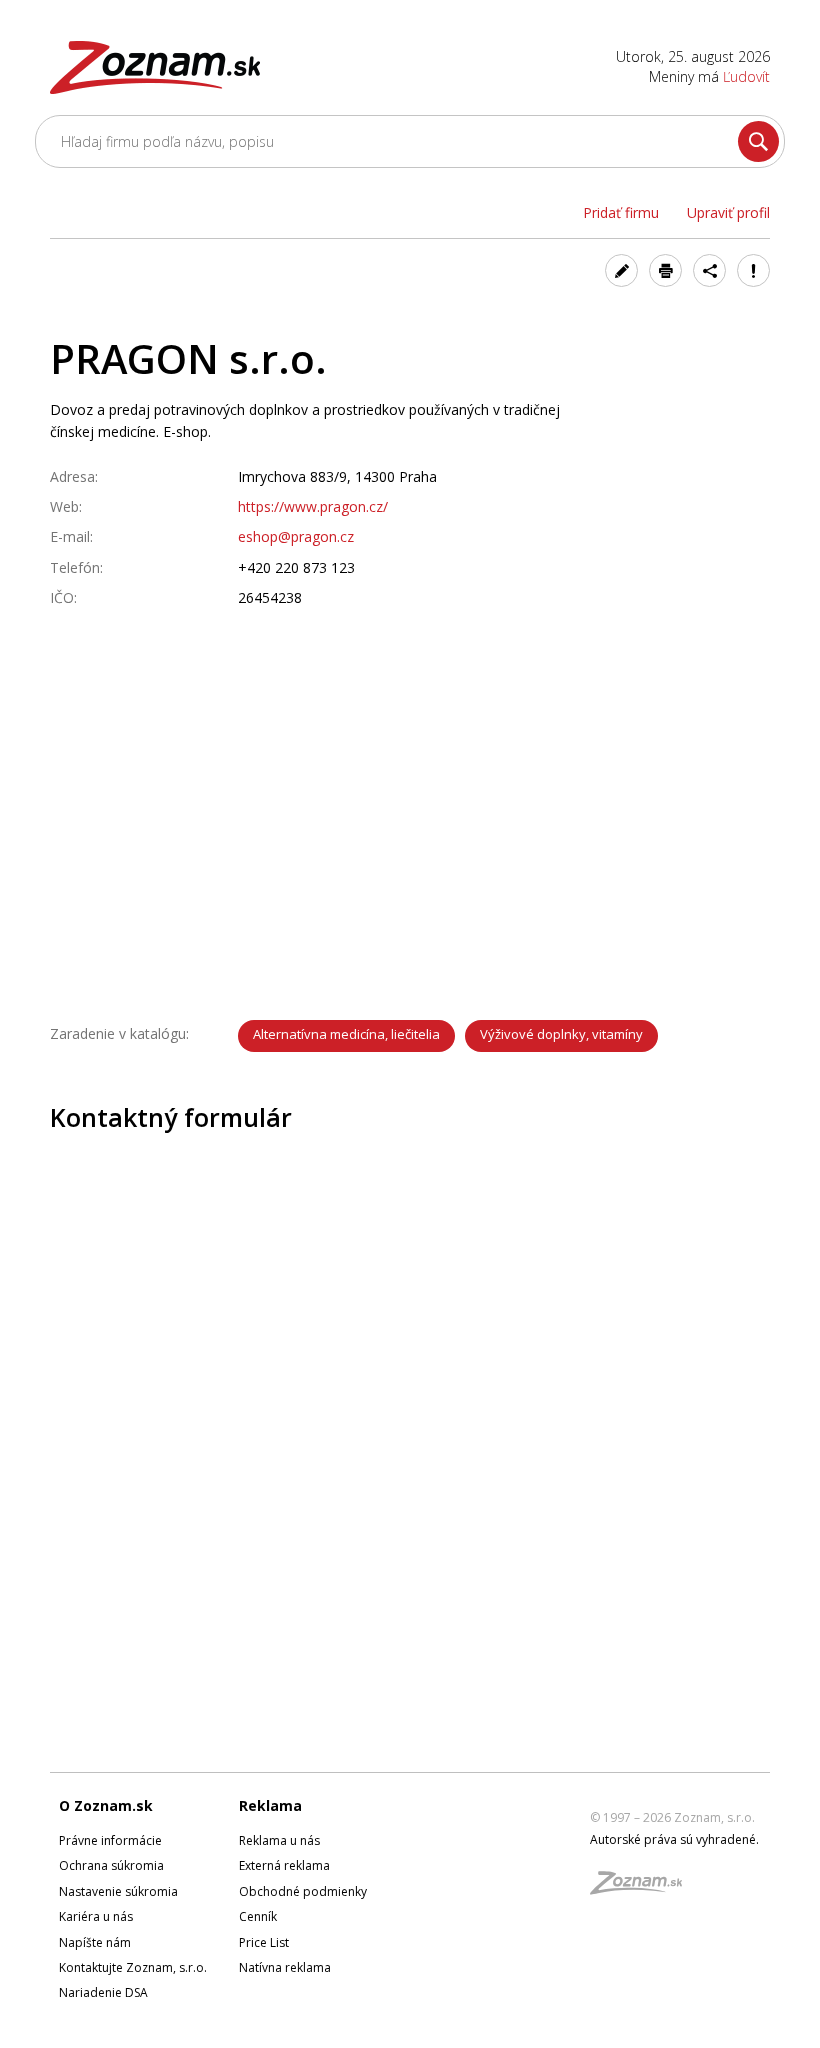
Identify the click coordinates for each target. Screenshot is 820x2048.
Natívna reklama (285, 1967)
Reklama (270, 1805)
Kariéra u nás (96, 1916)
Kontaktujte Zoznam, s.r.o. (133, 1967)
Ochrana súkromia (111, 1865)
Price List (264, 1942)
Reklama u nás (279, 1840)
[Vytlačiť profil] (665, 270)
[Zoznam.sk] (643, 1888)
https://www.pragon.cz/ (313, 506)
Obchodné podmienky (303, 1891)
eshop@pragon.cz (296, 536)
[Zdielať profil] (709, 270)
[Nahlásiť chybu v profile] (753, 270)
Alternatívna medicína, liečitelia (346, 1034)
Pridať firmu (621, 212)
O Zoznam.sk (106, 1805)
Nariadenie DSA (103, 1992)
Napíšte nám (95, 1942)
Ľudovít (746, 76)
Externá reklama (284, 1865)
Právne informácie (110, 1840)
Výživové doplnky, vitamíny (561, 1034)
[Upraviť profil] (621, 270)
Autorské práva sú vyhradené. (674, 1839)
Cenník (258, 1916)
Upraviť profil (728, 212)
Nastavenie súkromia (118, 1891)
